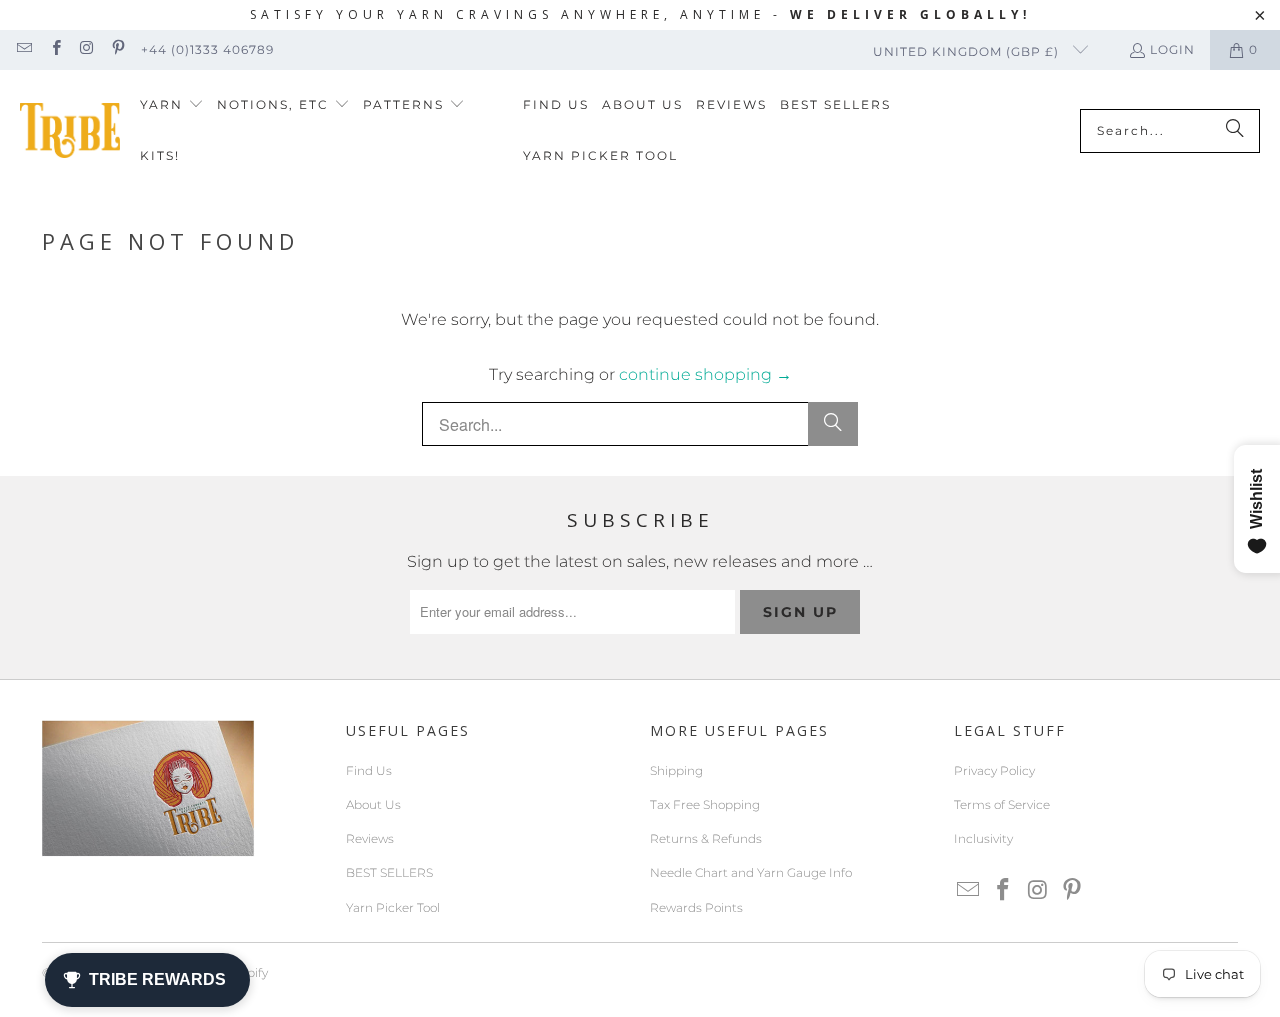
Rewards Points (696, 907)
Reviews (370, 838)
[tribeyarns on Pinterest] (117, 49)
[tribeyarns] (70, 130)
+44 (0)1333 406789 (207, 49)
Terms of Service (1002, 804)
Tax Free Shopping (705, 804)
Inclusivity (983, 838)
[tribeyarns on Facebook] (54, 49)
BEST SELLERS (389, 872)
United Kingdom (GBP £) (968, 51)
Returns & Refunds (706, 838)
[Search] (1235, 131)
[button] (172, 105)
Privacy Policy (994, 770)
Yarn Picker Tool (393, 907)
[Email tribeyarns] (23, 49)
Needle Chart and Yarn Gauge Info (751, 872)
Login (1172, 49)
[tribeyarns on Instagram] (86, 49)
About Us (373, 804)
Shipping (676, 770)
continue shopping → (705, 374)
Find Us (369, 770)
